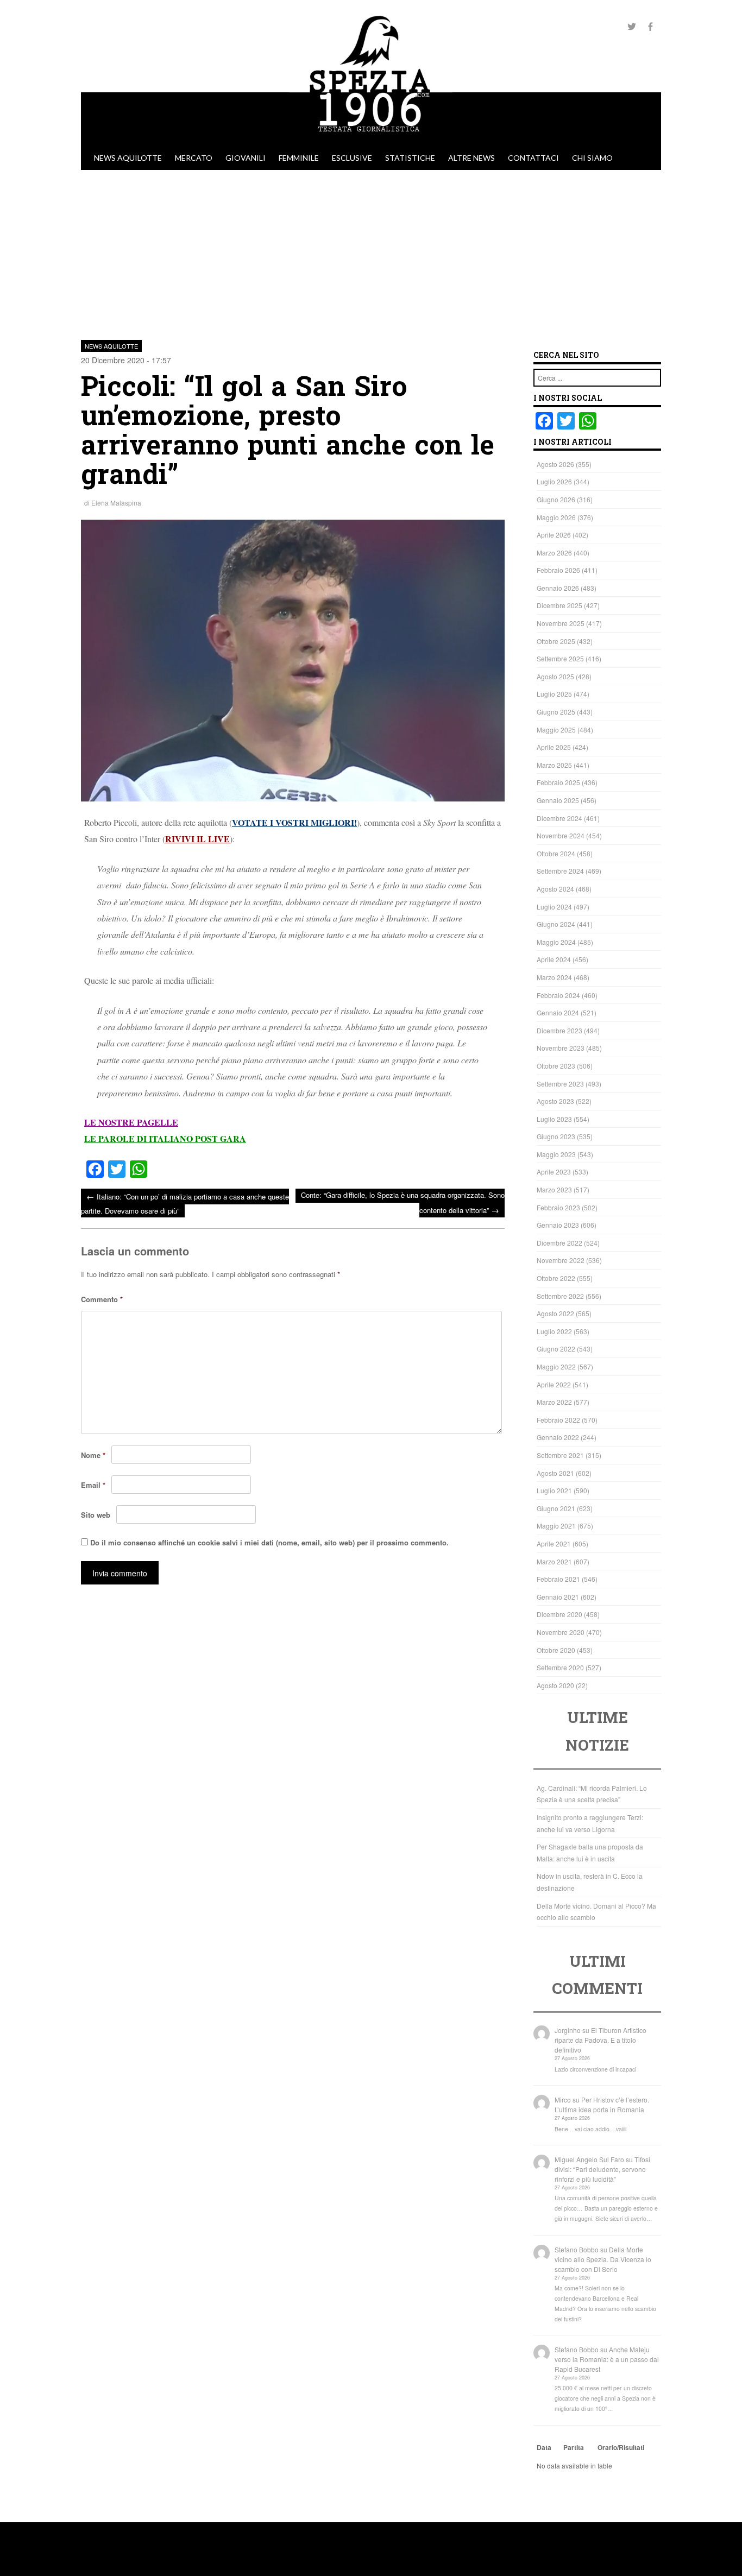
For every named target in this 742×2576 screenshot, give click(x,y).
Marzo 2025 (554, 765)
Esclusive (352, 158)
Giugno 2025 (556, 712)
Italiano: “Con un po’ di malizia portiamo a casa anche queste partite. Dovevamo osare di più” (185, 1203)
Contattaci (533, 158)
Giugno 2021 (556, 1508)
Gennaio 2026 (558, 588)
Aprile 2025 (554, 747)
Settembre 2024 (560, 871)
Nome (93, 1455)
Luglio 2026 (554, 481)
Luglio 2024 (554, 907)
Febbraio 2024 (558, 995)
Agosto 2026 (555, 464)
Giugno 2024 (556, 924)
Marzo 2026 (554, 553)
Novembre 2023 (561, 1048)
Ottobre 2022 (556, 1278)
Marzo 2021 (554, 1561)
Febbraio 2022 (558, 1420)
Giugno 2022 (556, 1349)
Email (93, 1485)
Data (544, 2447)
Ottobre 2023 (556, 1066)
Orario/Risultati (621, 2447)
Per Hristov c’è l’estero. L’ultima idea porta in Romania (602, 2104)
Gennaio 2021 (558, 1597)
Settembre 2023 (560, 1084)
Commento (102, 1299)
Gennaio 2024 (558, 1012)
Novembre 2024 (561, 835)
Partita (574, 2447)
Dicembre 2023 (559, 1030)
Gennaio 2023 (558, 1225)
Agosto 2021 (555, 1473)
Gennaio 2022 (558, 1437)
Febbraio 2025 (558, 782)
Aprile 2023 (554, 1172)
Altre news (471, 158)
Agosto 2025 (555, 676)
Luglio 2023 (554, 1119)
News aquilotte (128, 158)
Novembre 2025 (561, 623)
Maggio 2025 (556, 730)
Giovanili (246, 158)
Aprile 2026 (554, 535)
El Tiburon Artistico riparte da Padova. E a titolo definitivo (600, 2040)
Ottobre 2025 (556, 641)
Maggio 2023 (556, 1154)
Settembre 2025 (560, 658)
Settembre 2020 (560, 1667)
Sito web (96, 1515)
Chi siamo (592, 158)
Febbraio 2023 (558, 1207)
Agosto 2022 (555, 1313)
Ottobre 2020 (556, 1650)
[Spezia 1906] (371, 141)
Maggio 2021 (556, 1526)
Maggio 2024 (556, 942)
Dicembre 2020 (559, 1614)
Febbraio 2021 (558, 1579)
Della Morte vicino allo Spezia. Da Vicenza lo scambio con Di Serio (603, 2259)
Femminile (299, 158)
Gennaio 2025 (558, 800)
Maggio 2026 (556, 517)
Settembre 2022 (560, 1296)
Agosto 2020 (555, 1685)
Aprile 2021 (554, 1543)
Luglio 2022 (554, 1331)
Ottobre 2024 (556, 853)
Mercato (194, 158)
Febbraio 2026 (558, 570)
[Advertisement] (371, 251)
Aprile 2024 (554, 959)
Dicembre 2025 (559, 605)
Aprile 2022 (554, 1384)
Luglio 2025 (554, 694)
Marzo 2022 (554, 1402)
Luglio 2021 (554, 1490)
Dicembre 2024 (559, 818)
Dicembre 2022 (559, 1243)
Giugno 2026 (556, 499)
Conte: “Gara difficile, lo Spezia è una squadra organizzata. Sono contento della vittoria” (403, 1202)
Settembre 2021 (560, 1455)
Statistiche (410, 158)
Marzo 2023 (554, 1189)
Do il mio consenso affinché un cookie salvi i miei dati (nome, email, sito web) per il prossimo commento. (269, 1542)
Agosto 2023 (555, 1101)
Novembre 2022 (561, 1260)
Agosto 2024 (555, 889)
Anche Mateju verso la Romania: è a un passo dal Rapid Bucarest (607, 2359)
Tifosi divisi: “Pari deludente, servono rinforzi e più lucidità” (602, 2169)
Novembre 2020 (561, 1632)
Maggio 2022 (556, 1366)
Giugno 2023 (556, 1136)
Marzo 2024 (554, 977)
